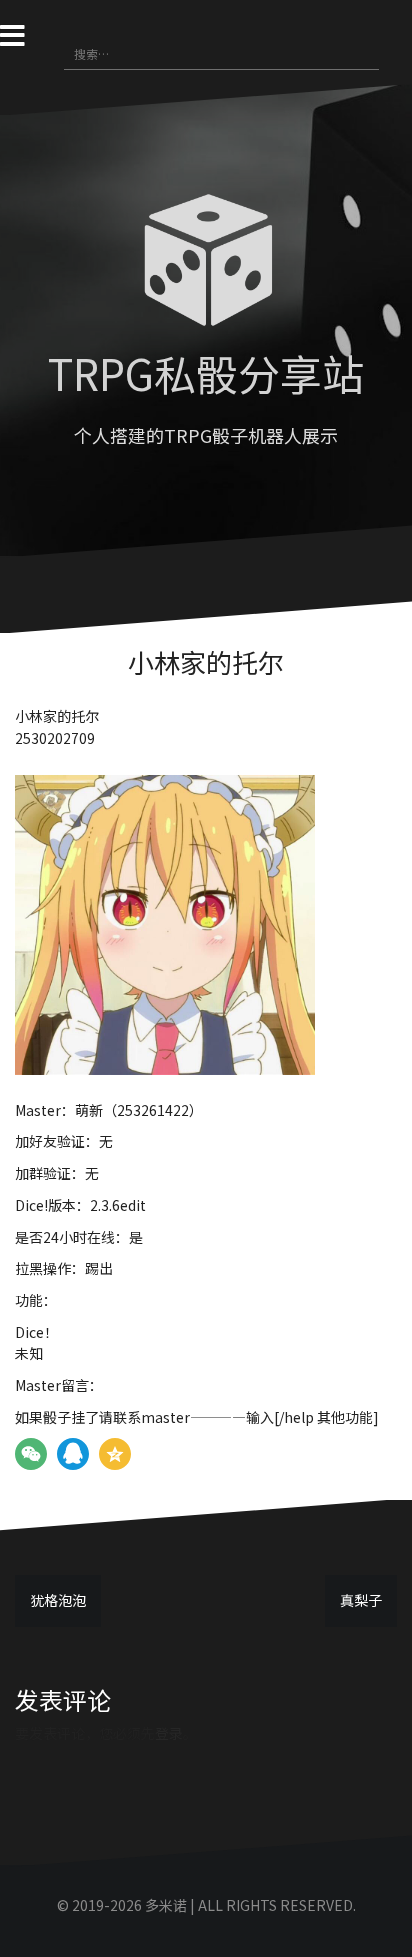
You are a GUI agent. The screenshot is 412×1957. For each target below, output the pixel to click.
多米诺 (166, 1905)
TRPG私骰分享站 (206, 372)
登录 (169, 1733)
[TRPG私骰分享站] (206, 265)
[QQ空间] (115, 1454)
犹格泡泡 (58, 1600)
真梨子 (361, 1600)
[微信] (31, 1454)
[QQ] (73, 1454)
